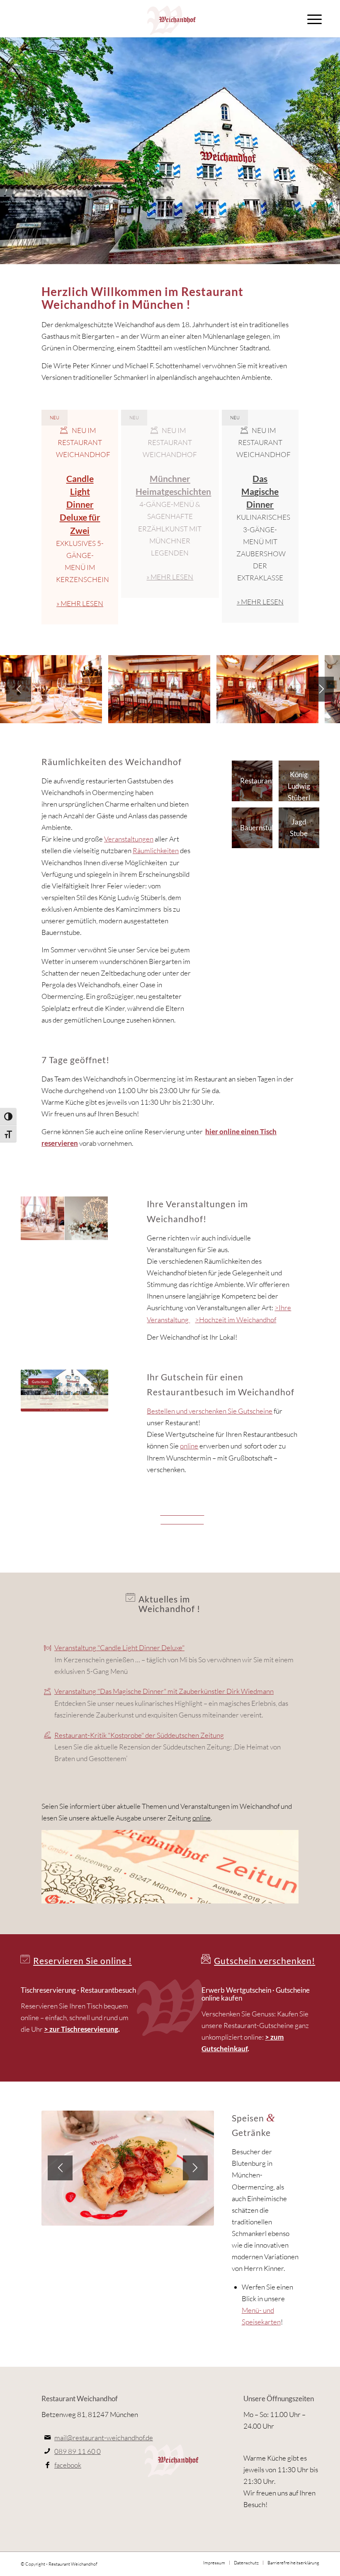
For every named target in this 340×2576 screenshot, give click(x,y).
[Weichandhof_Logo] (170, 19)
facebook (68, 2465)
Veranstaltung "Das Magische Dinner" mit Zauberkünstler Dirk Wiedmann (164, 1691)
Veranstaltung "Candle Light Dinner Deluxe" (119, 1648)
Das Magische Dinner (260, 491)
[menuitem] (314, 19)
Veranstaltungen (129, 839)
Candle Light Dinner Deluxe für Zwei (80, 504)
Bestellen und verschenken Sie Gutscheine (210, 1411)
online (189, 1446)
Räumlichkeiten (156, 850)
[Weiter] (321, 689)
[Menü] (314, 19)
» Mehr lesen (80, 603)
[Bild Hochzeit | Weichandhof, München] (87, 1218)
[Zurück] (19, 689)
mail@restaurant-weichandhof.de (104, 2438)
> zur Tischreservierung (81, 2029)
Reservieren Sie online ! (83, 1961)
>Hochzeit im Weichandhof (236, 1320)
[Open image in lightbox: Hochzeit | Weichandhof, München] (93, 714)
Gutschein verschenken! (265, 1961)
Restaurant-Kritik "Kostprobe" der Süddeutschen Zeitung (139, 1735)
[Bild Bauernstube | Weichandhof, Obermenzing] (43, 1218)
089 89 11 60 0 (78, 2451)
